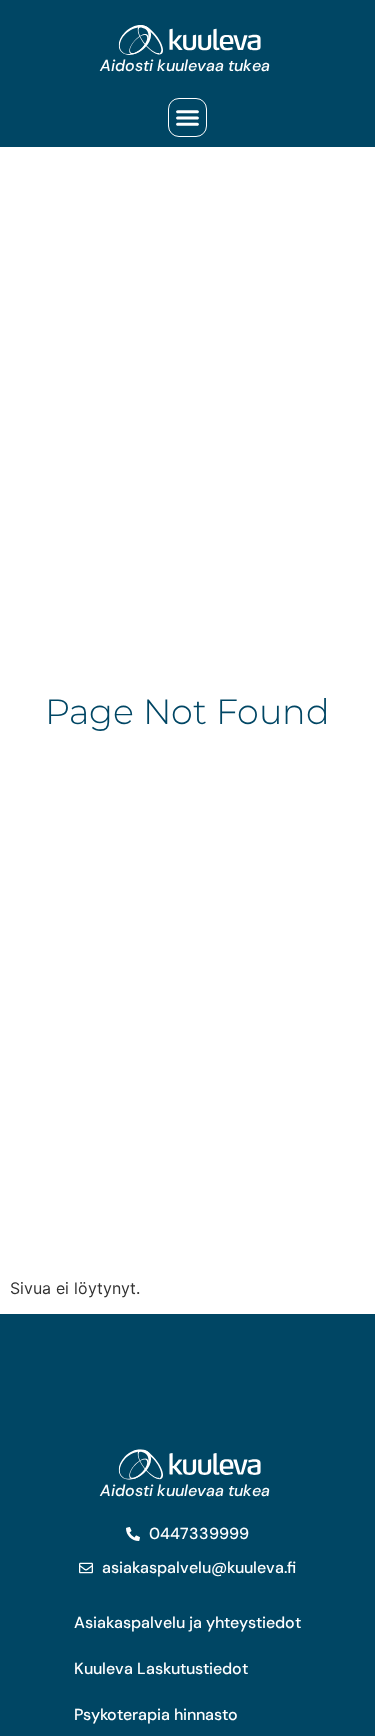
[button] (188, 118)
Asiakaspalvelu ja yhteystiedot (187, 1622)
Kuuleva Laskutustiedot (161, 1668)
